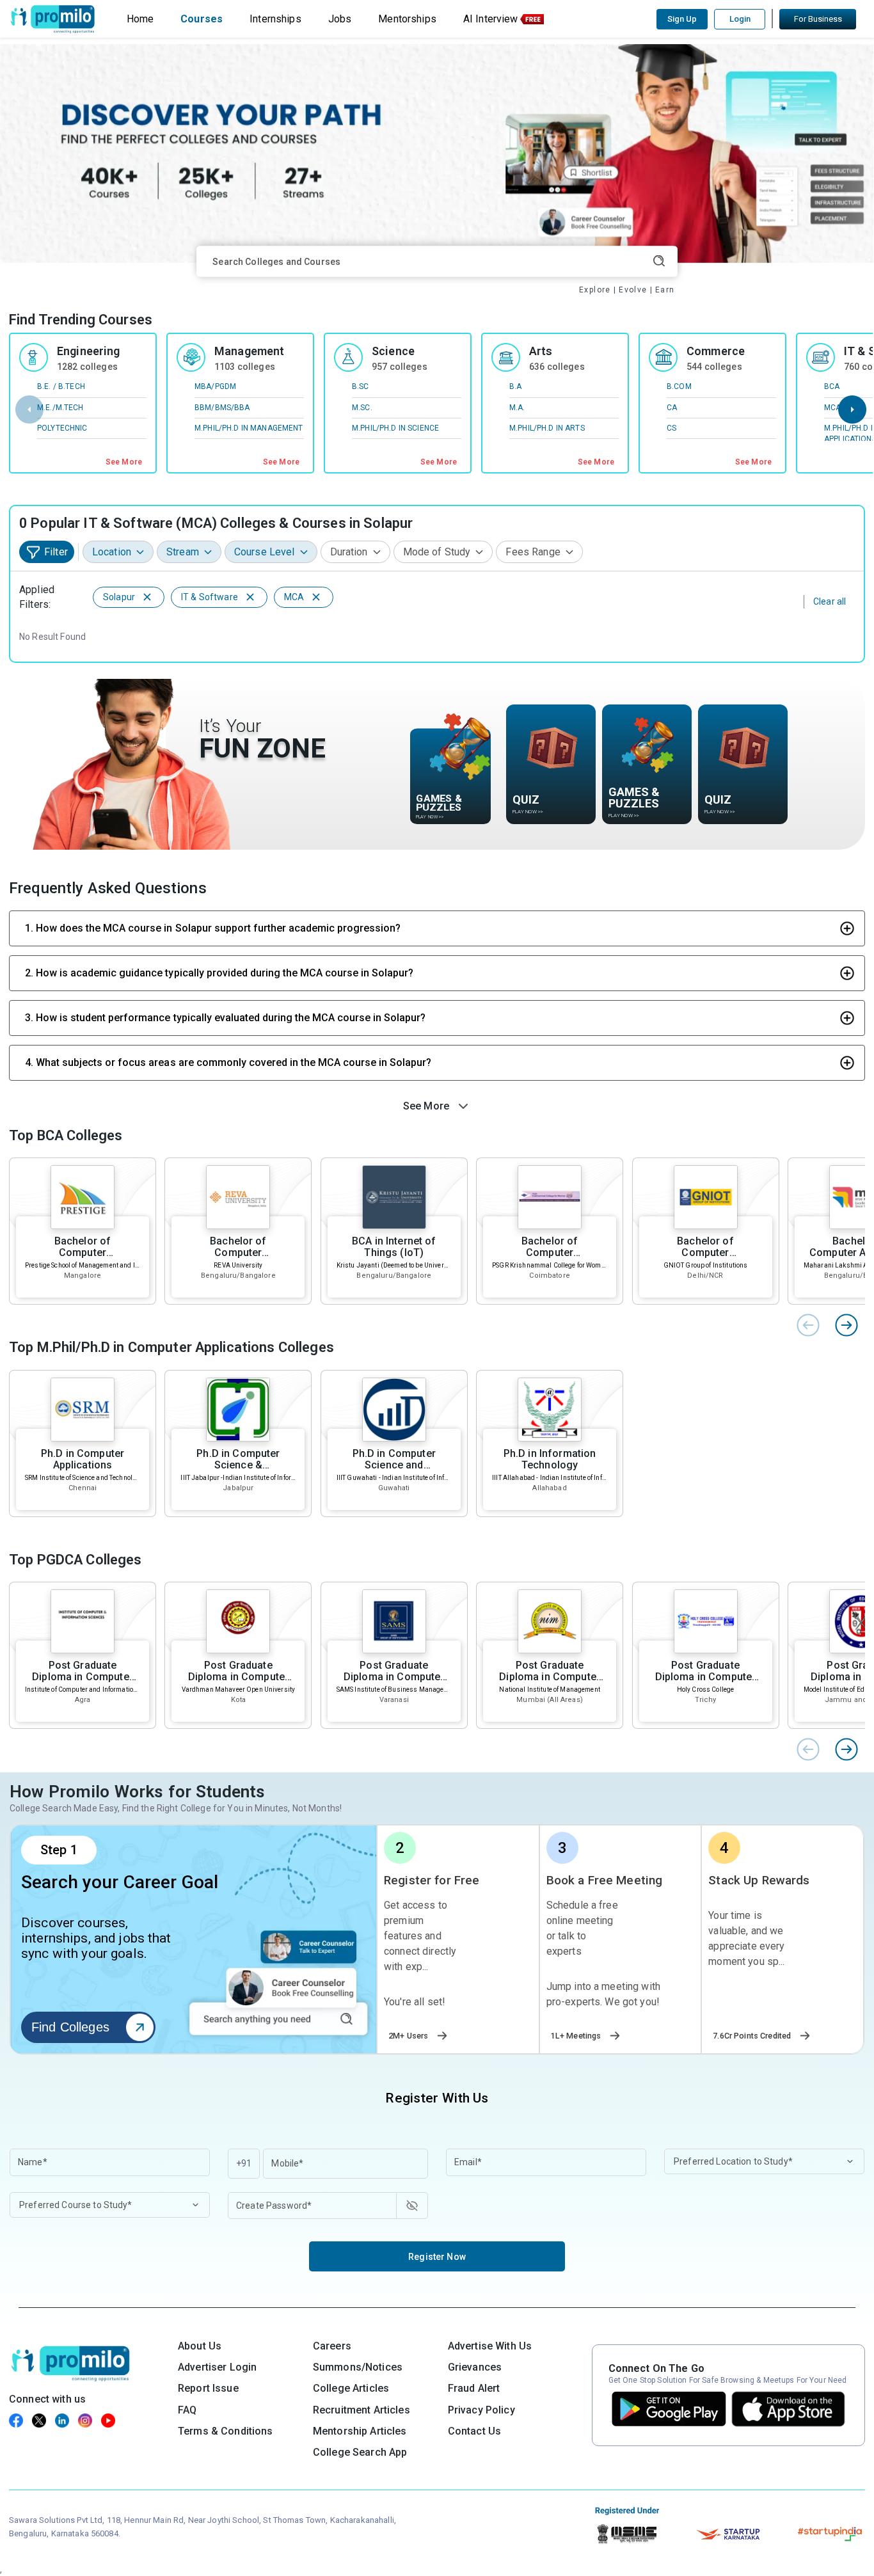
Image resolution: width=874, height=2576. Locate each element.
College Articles (351, 2388)
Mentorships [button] (407, 19)
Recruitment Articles (362, 2410)
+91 (244, 2163)
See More (124, 462)
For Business (818, 19)
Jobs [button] (340, 19)
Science (393, 351)
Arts (541, 351)
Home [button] (140, 19)
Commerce (716, 351)
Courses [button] (202, 19)
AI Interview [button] (491, 19)
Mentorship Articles (360, 2431)
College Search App (360, 2452)
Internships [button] (275, 19)
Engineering (89, 351)
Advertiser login (217, 2367)
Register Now (437, 2257)
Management (249, 351)
